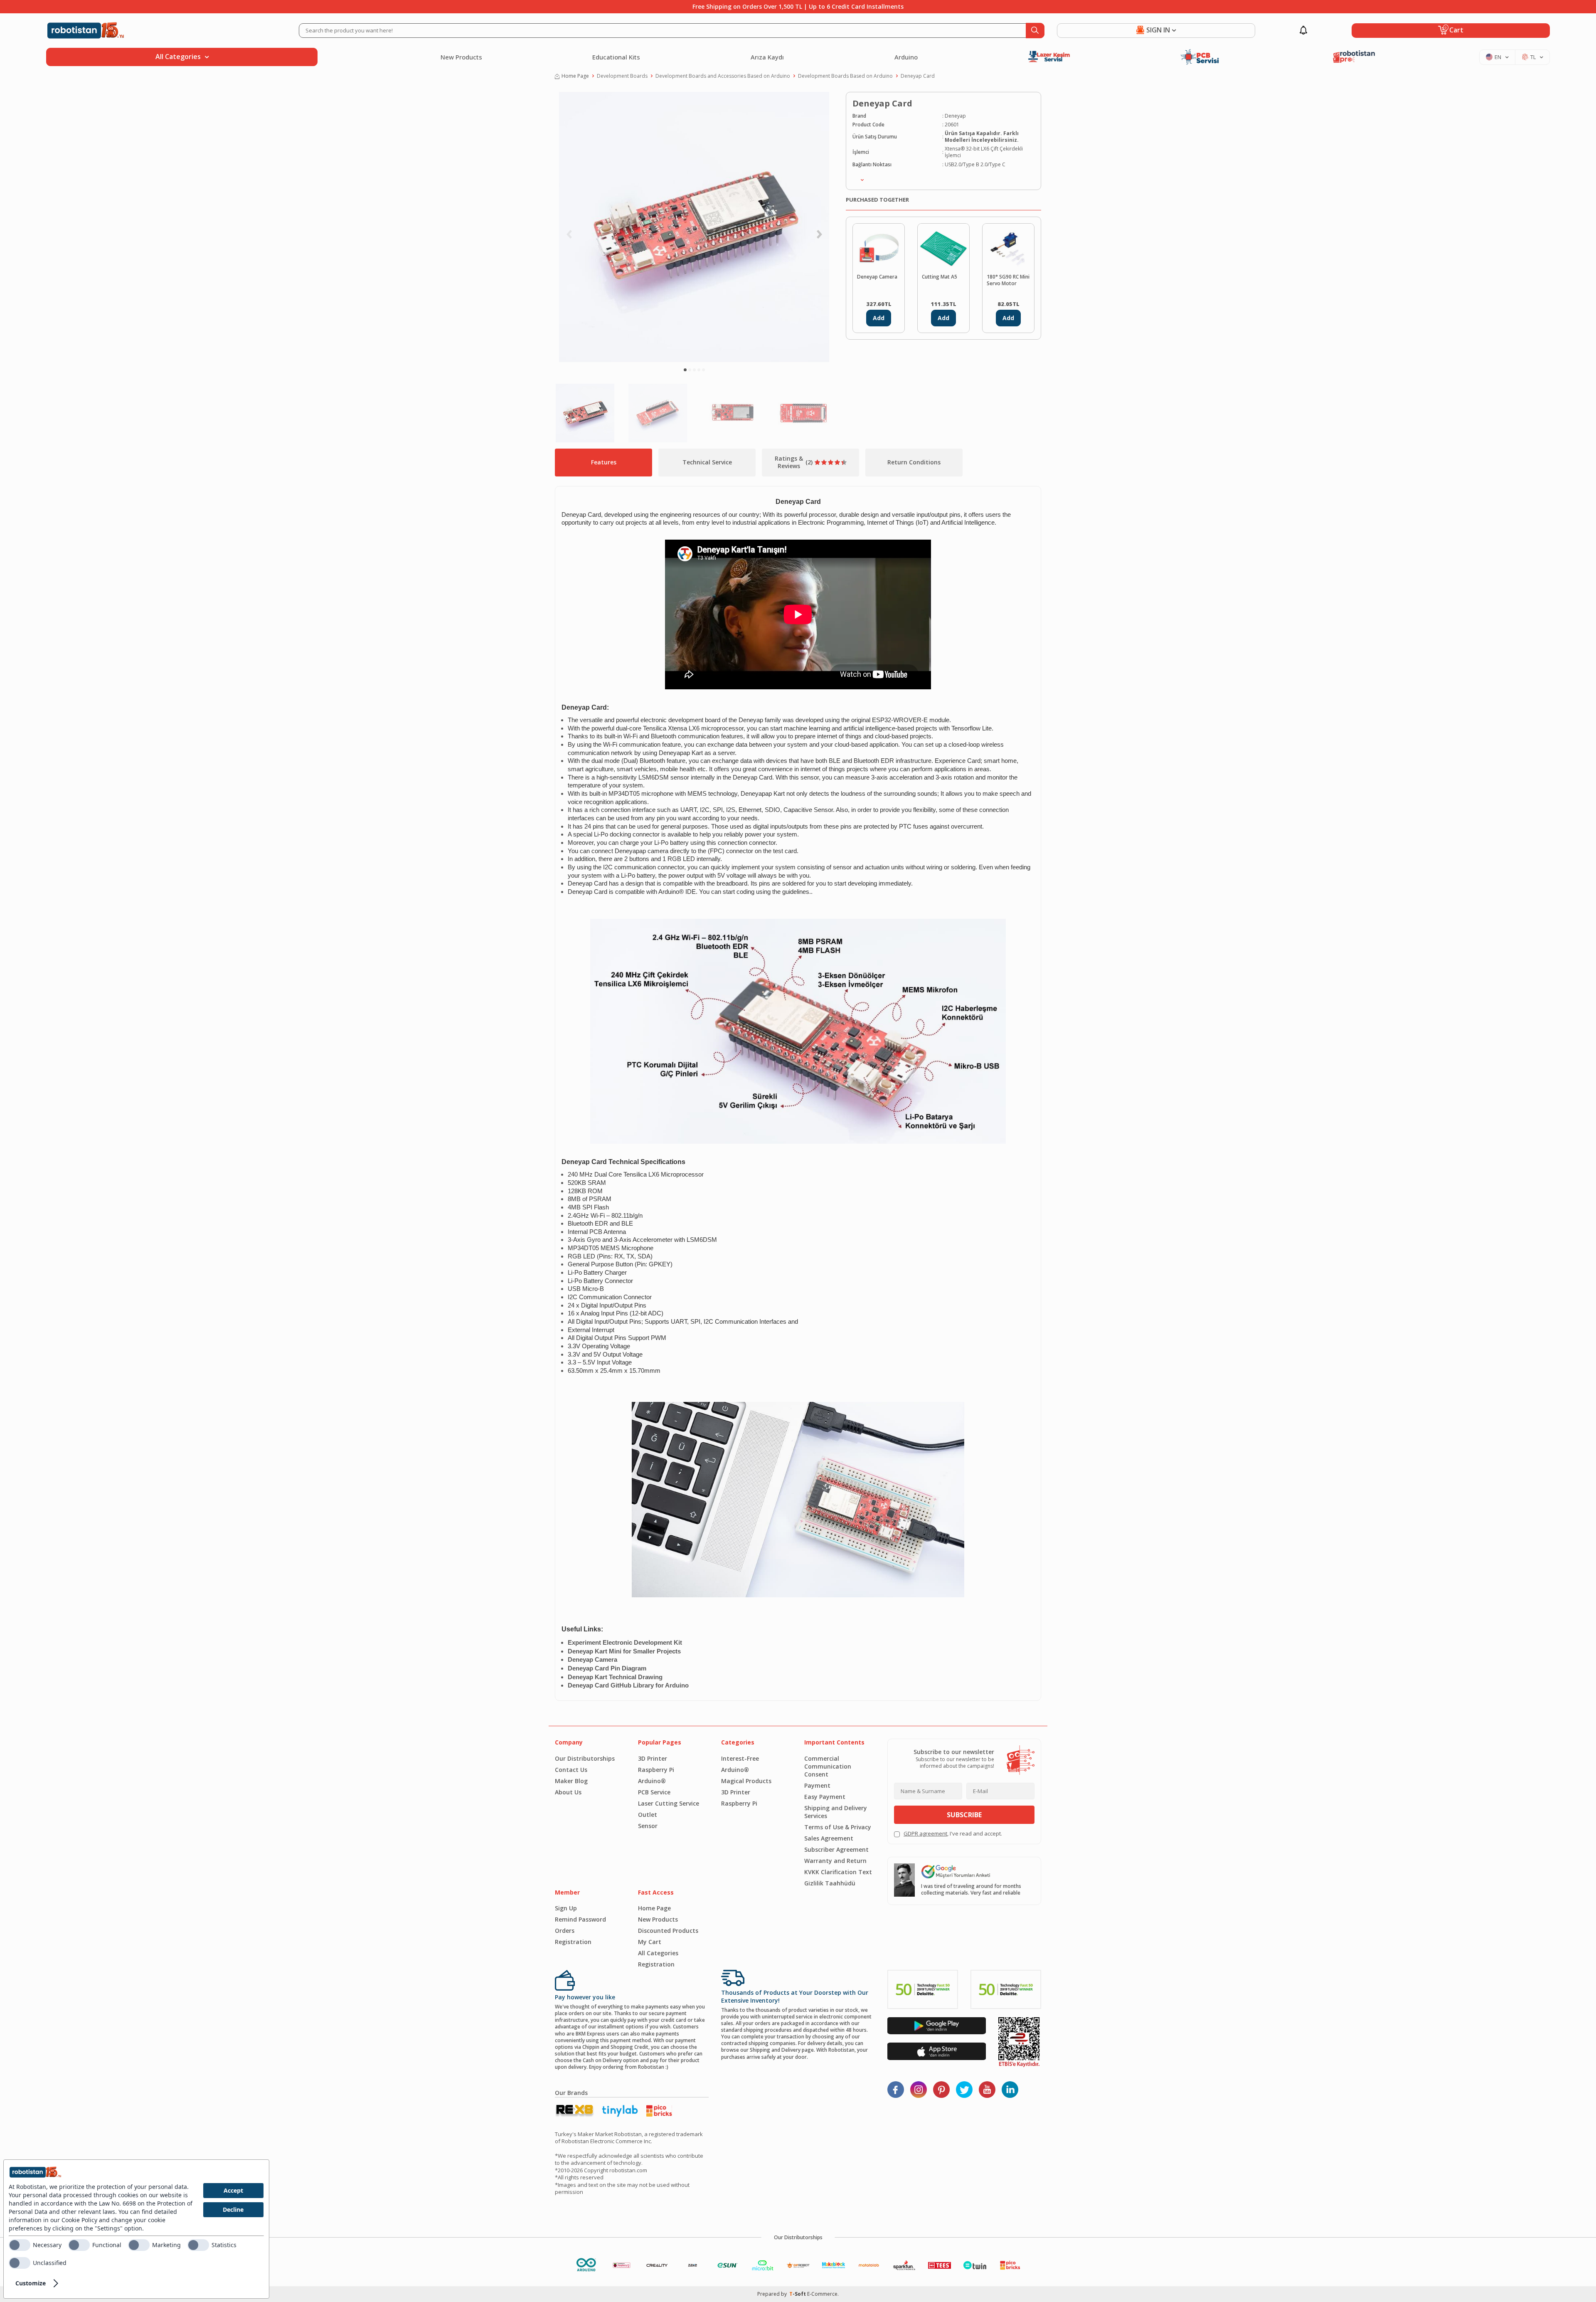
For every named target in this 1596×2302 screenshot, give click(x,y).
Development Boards (622, 76)
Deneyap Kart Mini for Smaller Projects (624, 1651)
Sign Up (566, 1908)
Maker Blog (571, 1781)
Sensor (648, 1826)
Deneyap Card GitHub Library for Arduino (628, 1685)
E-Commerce (822, 2294)
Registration (573, 1942)
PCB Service (654, 1792)
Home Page (575, 76)
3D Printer (653, 1758)
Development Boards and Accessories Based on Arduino (723, 76)
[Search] (1035, 31)
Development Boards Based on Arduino (845, 76)
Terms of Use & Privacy (838, 1827)
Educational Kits (616, 57)
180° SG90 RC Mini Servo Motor (1008, 280)
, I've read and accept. (953, 1834)
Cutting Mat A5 (940, 277)
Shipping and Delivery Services (836, 1812)
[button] (685, 370)
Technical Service (707, 462)
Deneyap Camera (877, 277)
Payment (817, 1785)
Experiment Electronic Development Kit (625, 1643)
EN (1498, 57)
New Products (461, 57)
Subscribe (964, 1815)
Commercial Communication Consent (828, 1766)
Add (879, 318)
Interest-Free (740, 1758)
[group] (694, 227)
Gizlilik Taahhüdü (830, 1883)
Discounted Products (668, 1931)
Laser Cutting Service (669, 1803)
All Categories (658, 1953)
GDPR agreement (925, 1833)
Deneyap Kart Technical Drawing (615, 1677)
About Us (568, 1792)
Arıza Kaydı (767, 57)
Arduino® (652, 1781)
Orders (565, 1931)
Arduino (906, 57)
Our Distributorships (585, 1758)
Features (604, 462)
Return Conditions (914, 462)
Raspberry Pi (656, 1770)
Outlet (648, 1815)
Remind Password (580, 1919)
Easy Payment (825, 1797)
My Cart (650, 1942)
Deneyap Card (918, 76)
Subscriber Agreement (836, 1849)
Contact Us (571, 1770)
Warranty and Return (835, 1861)
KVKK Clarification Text (838, 1872)
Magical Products (746, 1781)
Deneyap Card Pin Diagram (607, 1668)
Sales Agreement (829, 1838)
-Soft (798, 2294)
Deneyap (955, 116)
